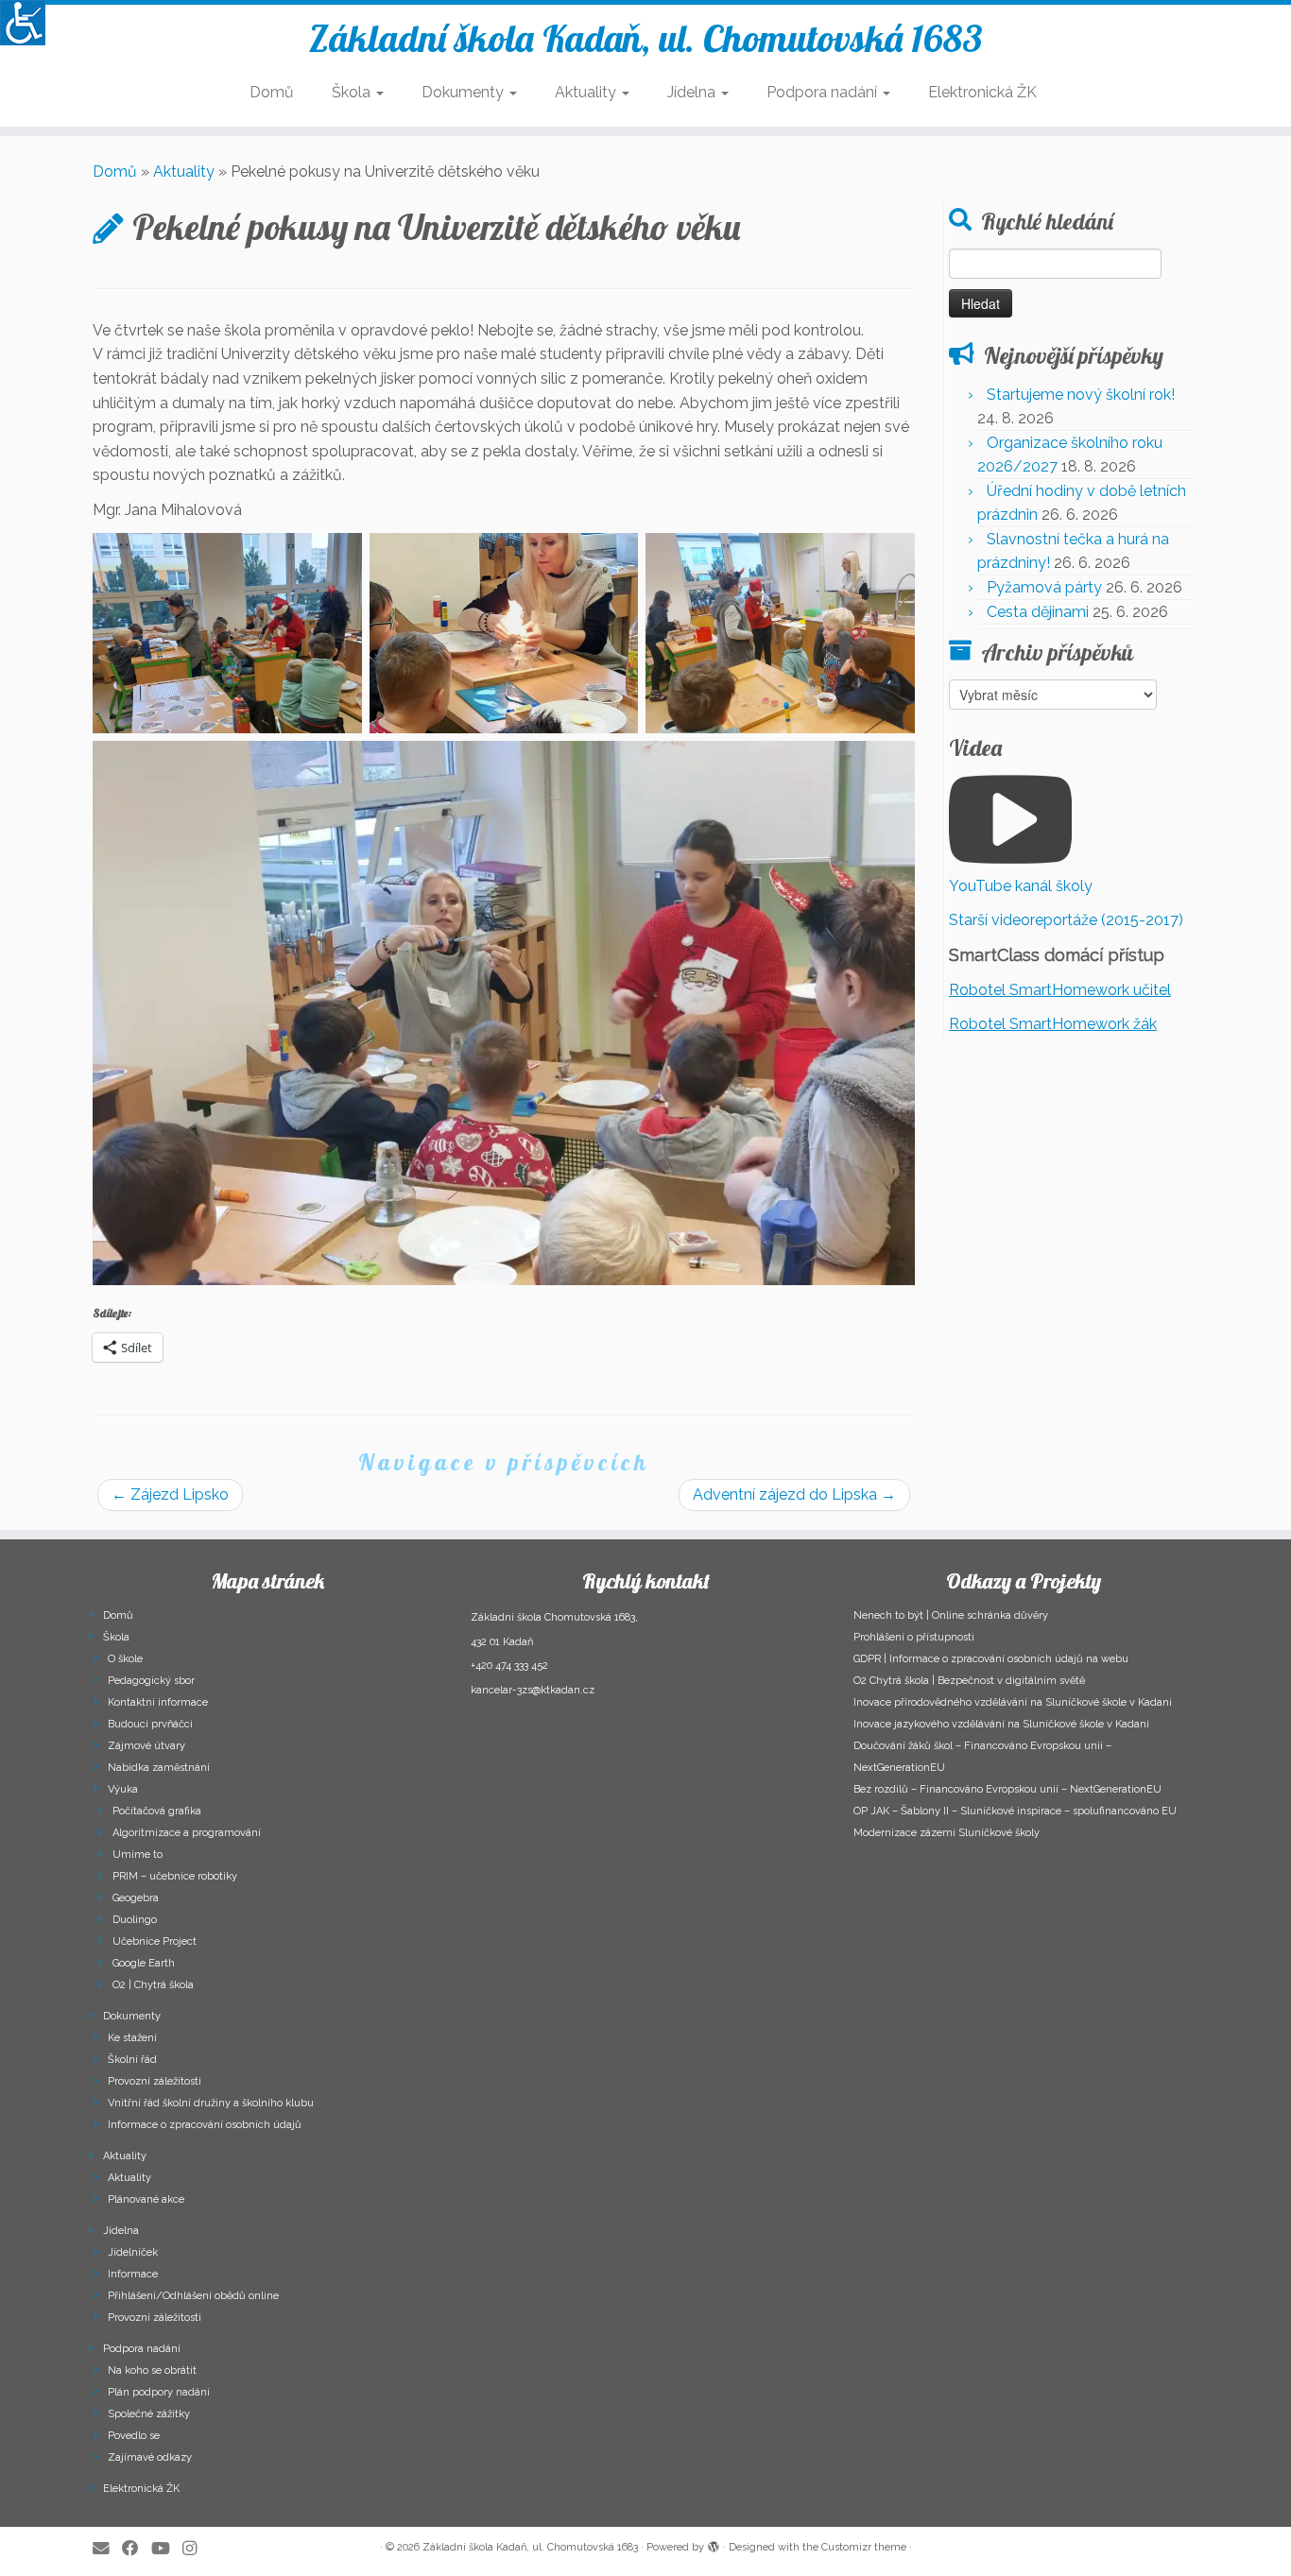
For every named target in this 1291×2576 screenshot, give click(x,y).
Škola (353, 92)
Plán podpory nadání (159, 2392)
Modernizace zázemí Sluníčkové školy (947, 1833)
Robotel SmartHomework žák (1053, 1024)
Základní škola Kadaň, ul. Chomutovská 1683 (646, 38)
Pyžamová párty (1044, 587)
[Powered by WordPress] (714, 2544)
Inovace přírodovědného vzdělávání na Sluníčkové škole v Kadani (1013, 1702)
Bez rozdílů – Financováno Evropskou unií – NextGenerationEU (1007, 1789)
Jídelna (693, 92)
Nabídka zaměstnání (159, 1768)
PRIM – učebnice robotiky (175, 1876)
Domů (272, 92)
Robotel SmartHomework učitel (1060, 990)
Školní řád (132, 2060)
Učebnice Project (155, 1941)
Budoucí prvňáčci (150, 1724)
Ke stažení (132, 2038)
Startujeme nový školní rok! (1081, 395)
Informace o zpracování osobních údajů (205, 2125)
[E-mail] (107, 2548)
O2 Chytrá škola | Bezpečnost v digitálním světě (969, 1681)
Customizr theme (864, 2547)
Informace (133, 2274)
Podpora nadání (824, 92)
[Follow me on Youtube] (167, 2548)
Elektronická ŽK (982, 92)
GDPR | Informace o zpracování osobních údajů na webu (991, 1659)
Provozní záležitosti (155, 2081)
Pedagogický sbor (151, 1681)
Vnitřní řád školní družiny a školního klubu (211, 2103)
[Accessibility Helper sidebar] (23, 23)
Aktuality (587, 92)
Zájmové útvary (146, 1746)
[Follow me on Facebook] (137, 2548)
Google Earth (144, 1963)
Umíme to (138, 1855)
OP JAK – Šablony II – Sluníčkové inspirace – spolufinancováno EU (1015, 1811)
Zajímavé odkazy (150, 2457)
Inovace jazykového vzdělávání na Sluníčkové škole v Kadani (1001, 1724)
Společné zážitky (149, 2414)
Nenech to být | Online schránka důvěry (951, 1615)
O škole (125, 1659)
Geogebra (136, 1898)
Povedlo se (134, 2436)
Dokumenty (465, 92)
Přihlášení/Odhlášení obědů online (193, 2296)
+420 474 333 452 (509, 1666)
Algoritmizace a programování (187, 1833)
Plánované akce (146, 2199)
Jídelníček (133, 2252)
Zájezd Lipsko (170, 1494)
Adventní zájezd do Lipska (794, 1494)
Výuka (123, 1789)
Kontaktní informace (158, 1702)
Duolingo (135, 1920)
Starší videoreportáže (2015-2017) (1066, 920)
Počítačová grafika (157, 1811)
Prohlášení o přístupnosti (914, 1637)
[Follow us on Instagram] (196, 2548)
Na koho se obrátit (152, 2370)
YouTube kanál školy (1021, 886)
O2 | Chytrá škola (153, 1985)
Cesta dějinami (1038, 612)
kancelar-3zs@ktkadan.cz (533, 1690)
